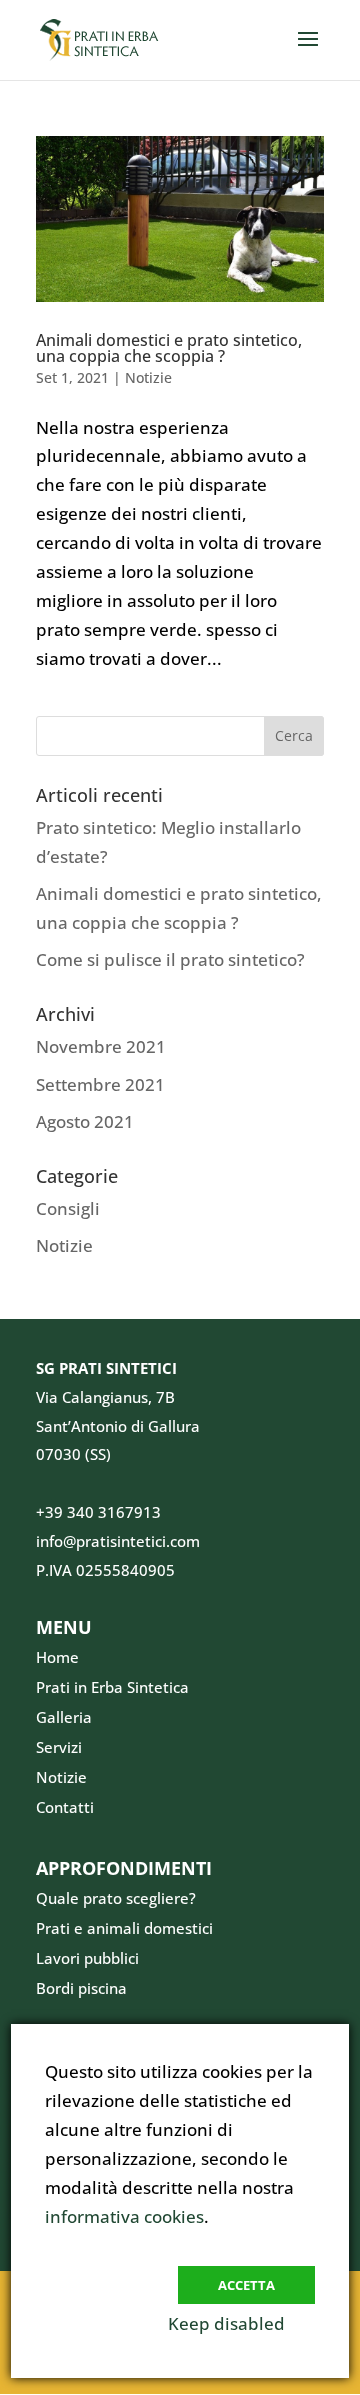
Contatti (65, 1807)
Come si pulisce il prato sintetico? (170, 959)
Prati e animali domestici (124, 1928)
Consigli (68, 1208)
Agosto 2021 (85, 1121)
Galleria (64, 1717)
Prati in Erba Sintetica (112, 1687)
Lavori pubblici (87, 1958)
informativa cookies (124, 2216)
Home (57, 1657)
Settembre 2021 (100, 1084)
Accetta (246, 2285)
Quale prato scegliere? (116, 1898)
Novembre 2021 (101, 1046)
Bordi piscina (81, 1988)
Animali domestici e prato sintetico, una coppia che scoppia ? (169, 348)
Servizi (59, 1747)
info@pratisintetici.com (118, 1541)
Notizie (148, 377)
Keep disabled (226, 2323)
